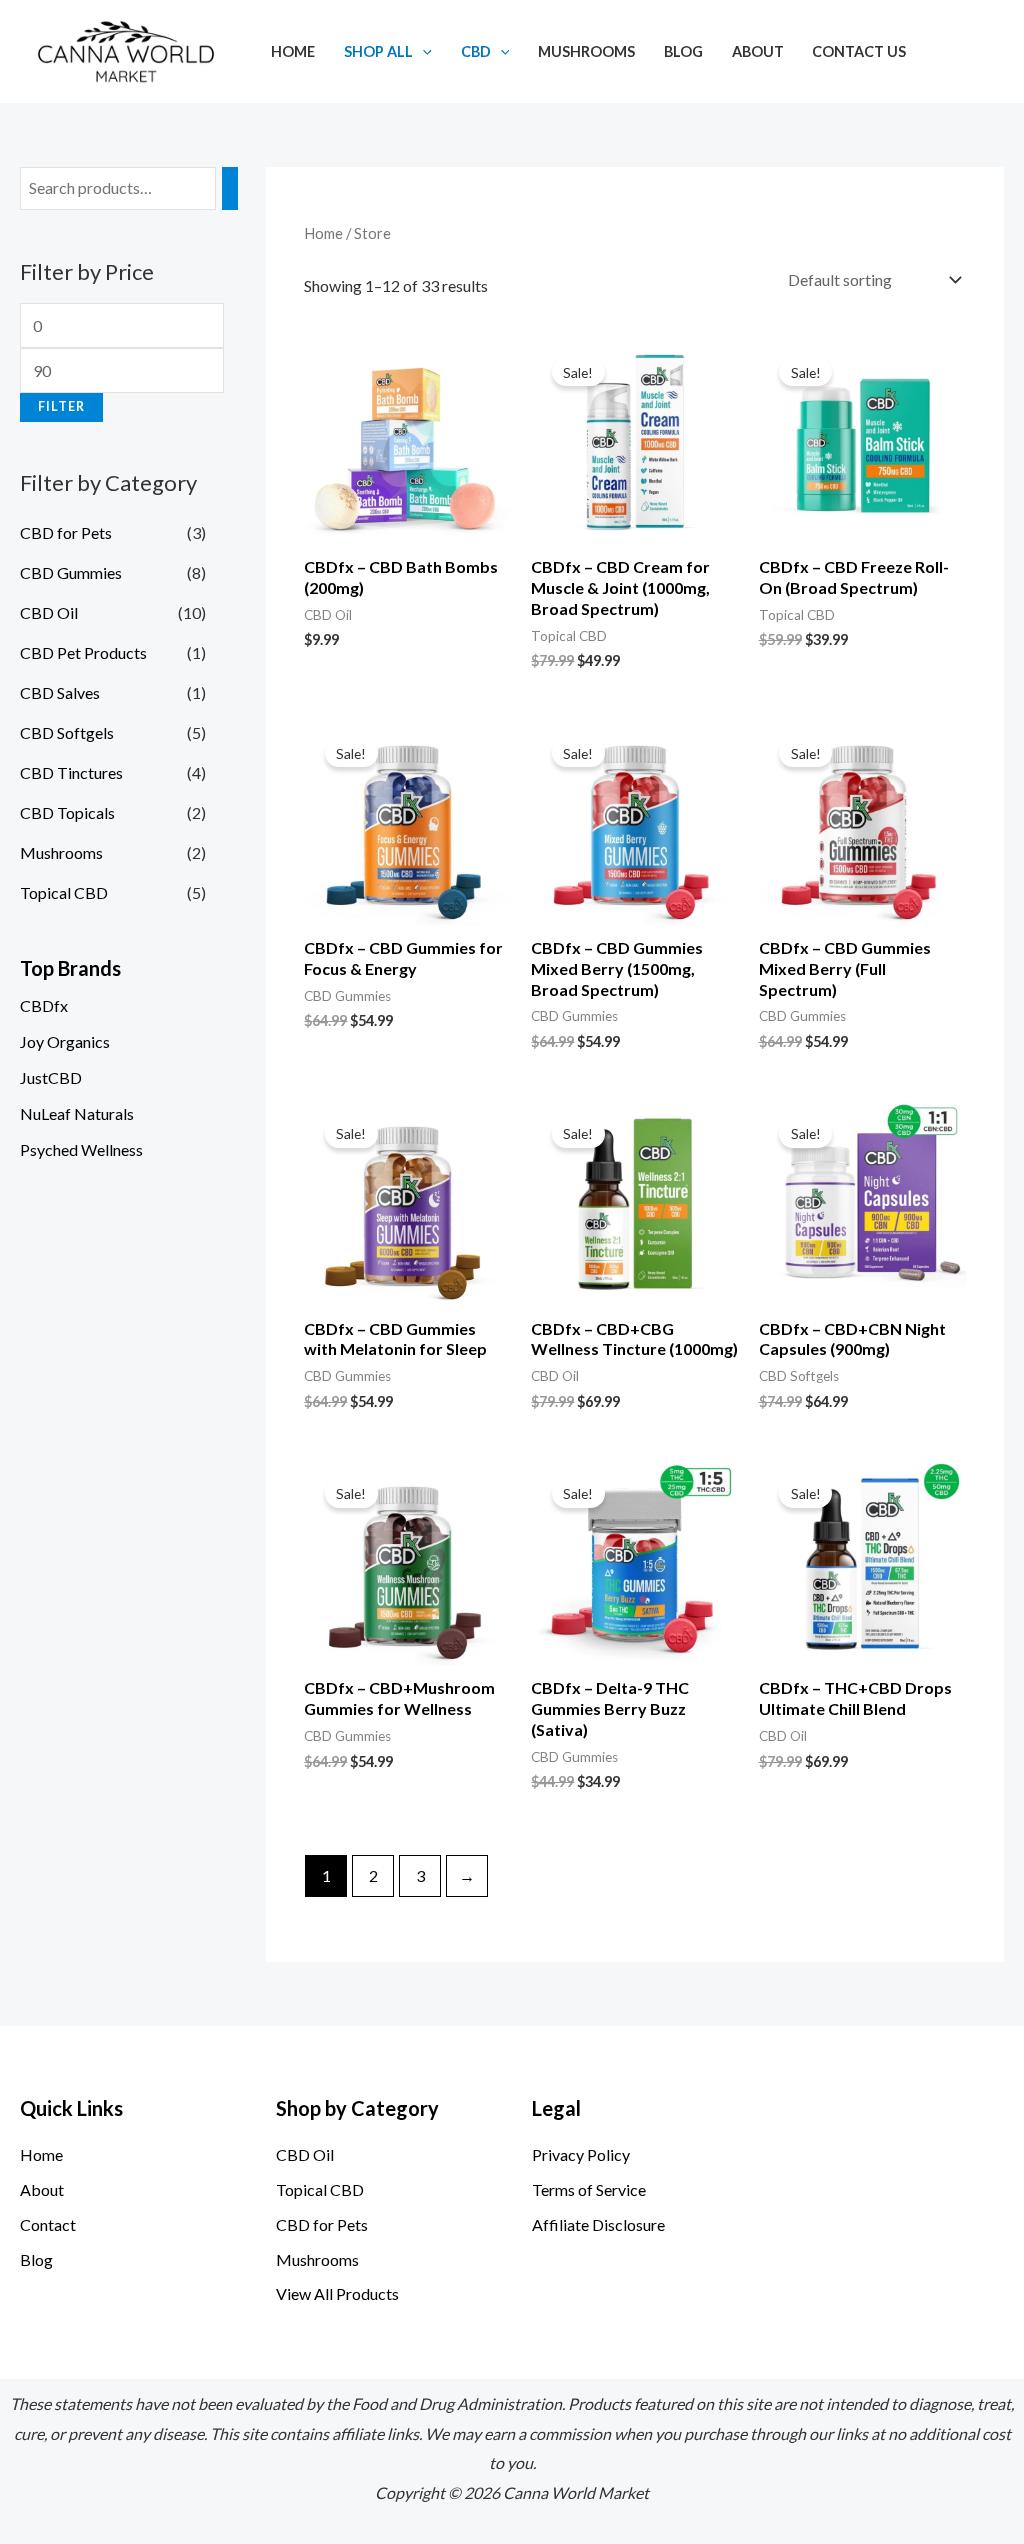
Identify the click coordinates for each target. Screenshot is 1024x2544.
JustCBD (51, 1077)
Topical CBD (64, 892)
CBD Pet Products (83, 652)
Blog (683, 51)
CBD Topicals (67, 812)
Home (293, 51)
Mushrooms (586, 51)
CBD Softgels (67, 732)
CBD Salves (60, 692)
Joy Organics (65, 1041)
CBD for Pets (66, 532)
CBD (476, 51)
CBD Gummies (71, 572)
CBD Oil (49, 612)
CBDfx (44, 1005)
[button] (422, 51)
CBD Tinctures (71, 772)
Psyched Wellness (81, 1149)
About (758, 51)
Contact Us (859, 51)
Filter (61, 406)
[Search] (230, 188)
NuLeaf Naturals (77, 1113)
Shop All (378, 51)
